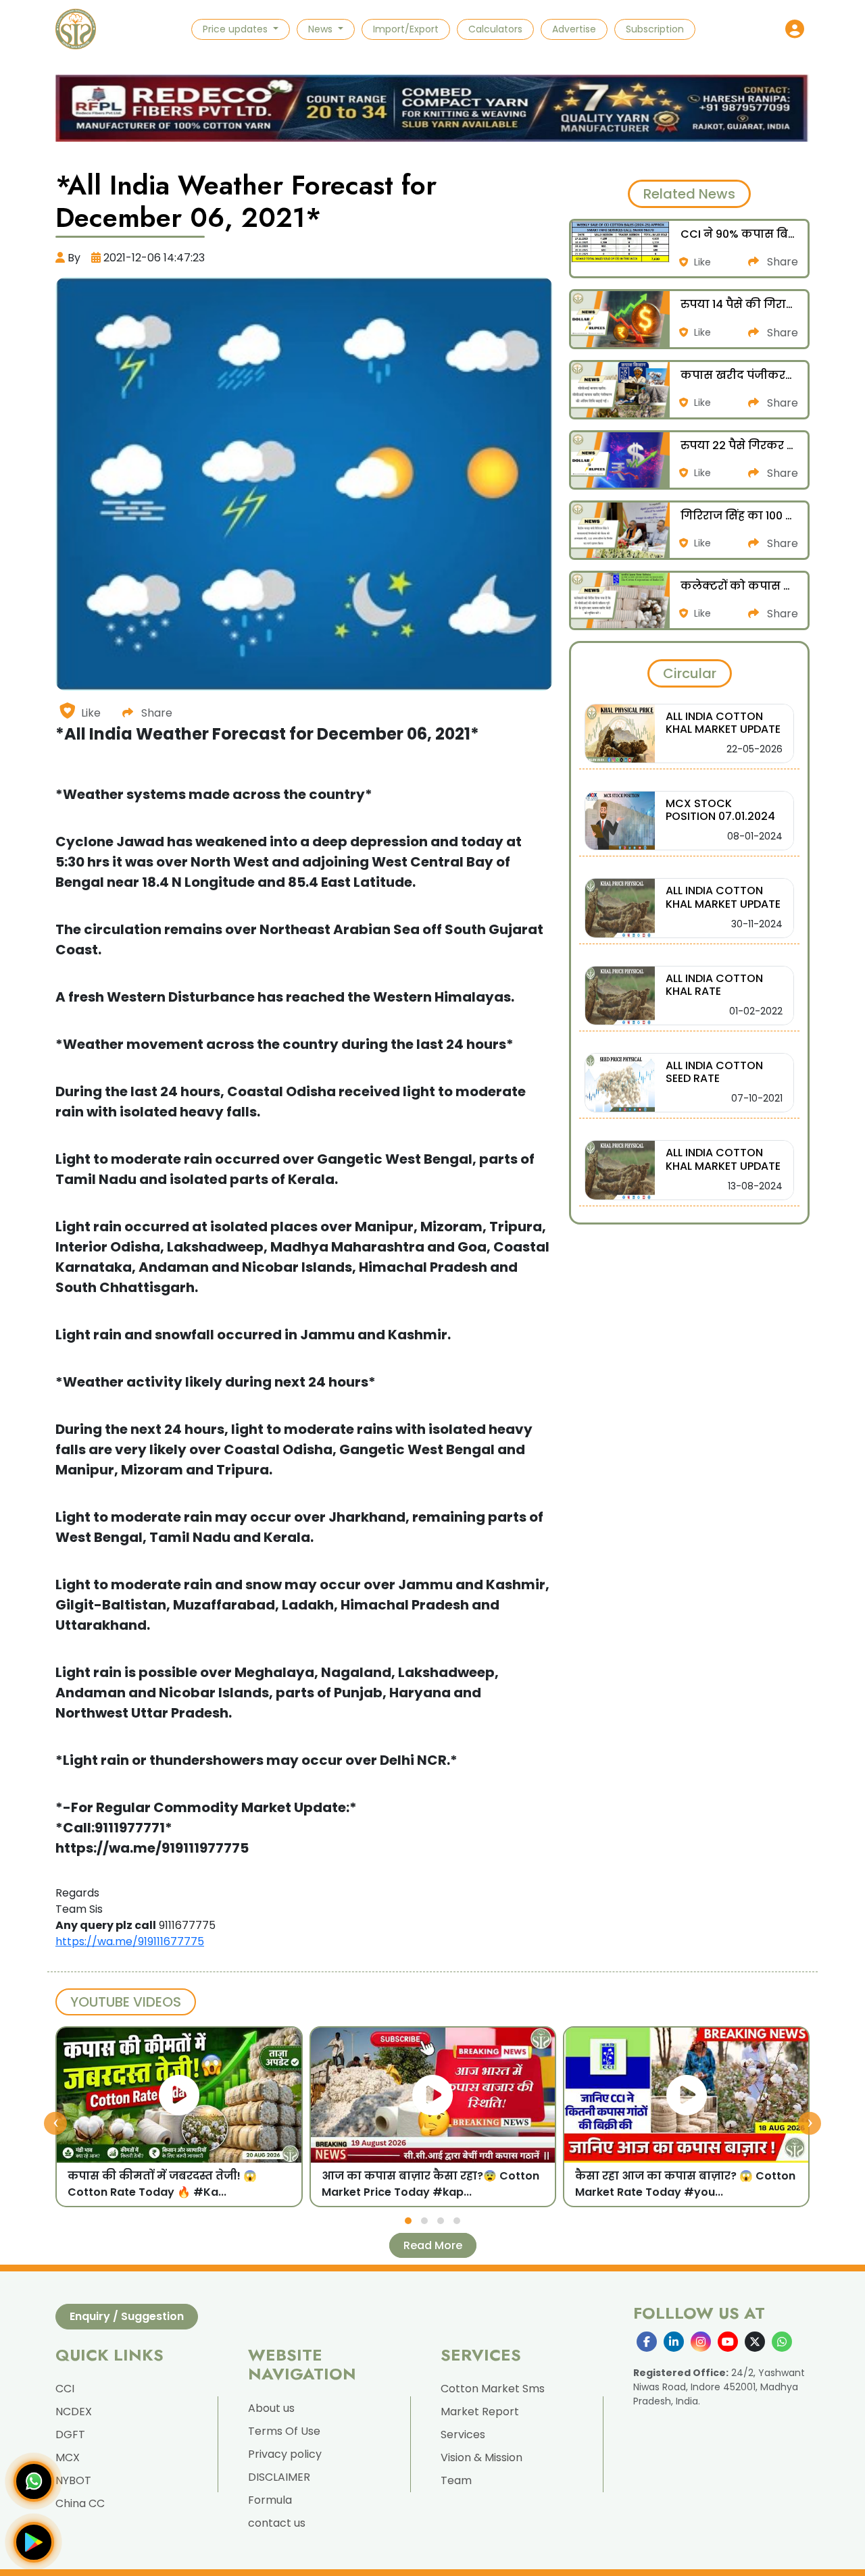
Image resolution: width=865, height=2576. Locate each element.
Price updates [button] (237, 29)
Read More (433, 2245)
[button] (795, 29)
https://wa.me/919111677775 (130, 1941)
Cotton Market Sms (493, 2389)
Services (463, 2435)
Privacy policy (285, 2454)
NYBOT (73, 2480)
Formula (270, 2500)
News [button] (322, 29)
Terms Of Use (284, 2431)
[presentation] (55, 2123)
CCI (65, 2389)
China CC (80, 2503)
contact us (277, 2523)
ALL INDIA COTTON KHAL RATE (714, 985)
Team (456, 2480)
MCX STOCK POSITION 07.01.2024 (720, 810)
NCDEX (74, 2412)
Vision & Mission (481, 2457)
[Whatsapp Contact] (34, 2481)
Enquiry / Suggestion (127, 2316)
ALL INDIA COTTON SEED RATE (714, 1072)
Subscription (655, 29)
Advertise (574, 29)
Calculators (495, 29)
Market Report (480, 2412)
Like (91, 713)
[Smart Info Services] (76, 29)
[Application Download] (34, 2542)
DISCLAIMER (279, 2477)
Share (155, 713)
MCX (68, 2457)
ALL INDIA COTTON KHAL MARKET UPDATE (723, 723)
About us (271, 2408)
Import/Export (406, 29)
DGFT (70, 2435)
